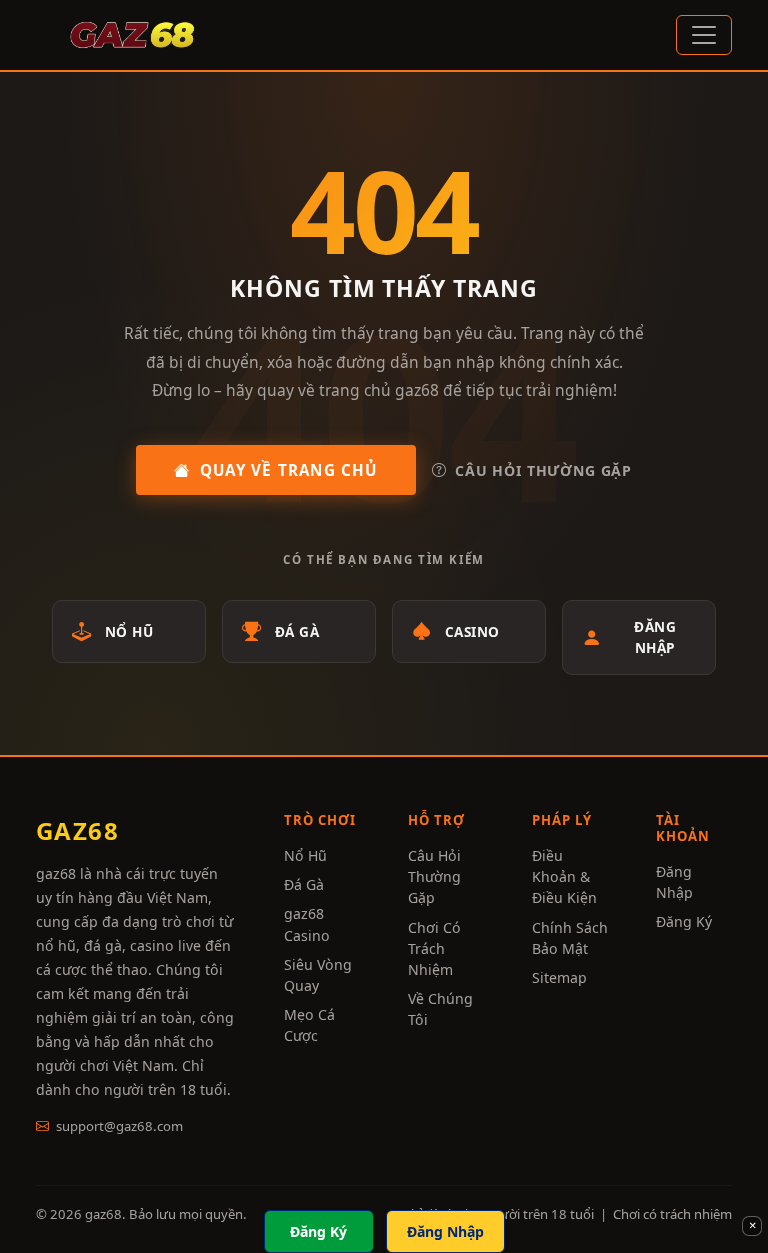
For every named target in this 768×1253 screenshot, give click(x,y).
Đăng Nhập (655, 636)
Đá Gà (297, 631)
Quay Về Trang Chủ (289, 470)
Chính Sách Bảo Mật (570, 938)
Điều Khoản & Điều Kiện (564, 876)
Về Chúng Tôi (440, 1009)
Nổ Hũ (129, 631)
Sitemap (559, 977)
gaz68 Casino (307, 924)
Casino (472, 631)
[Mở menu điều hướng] (704, 35)
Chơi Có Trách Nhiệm (434, 948)
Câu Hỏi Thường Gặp (543, 470)
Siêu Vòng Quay (318, 975)
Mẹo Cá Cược (309, 1025)
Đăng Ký (684, 921)
